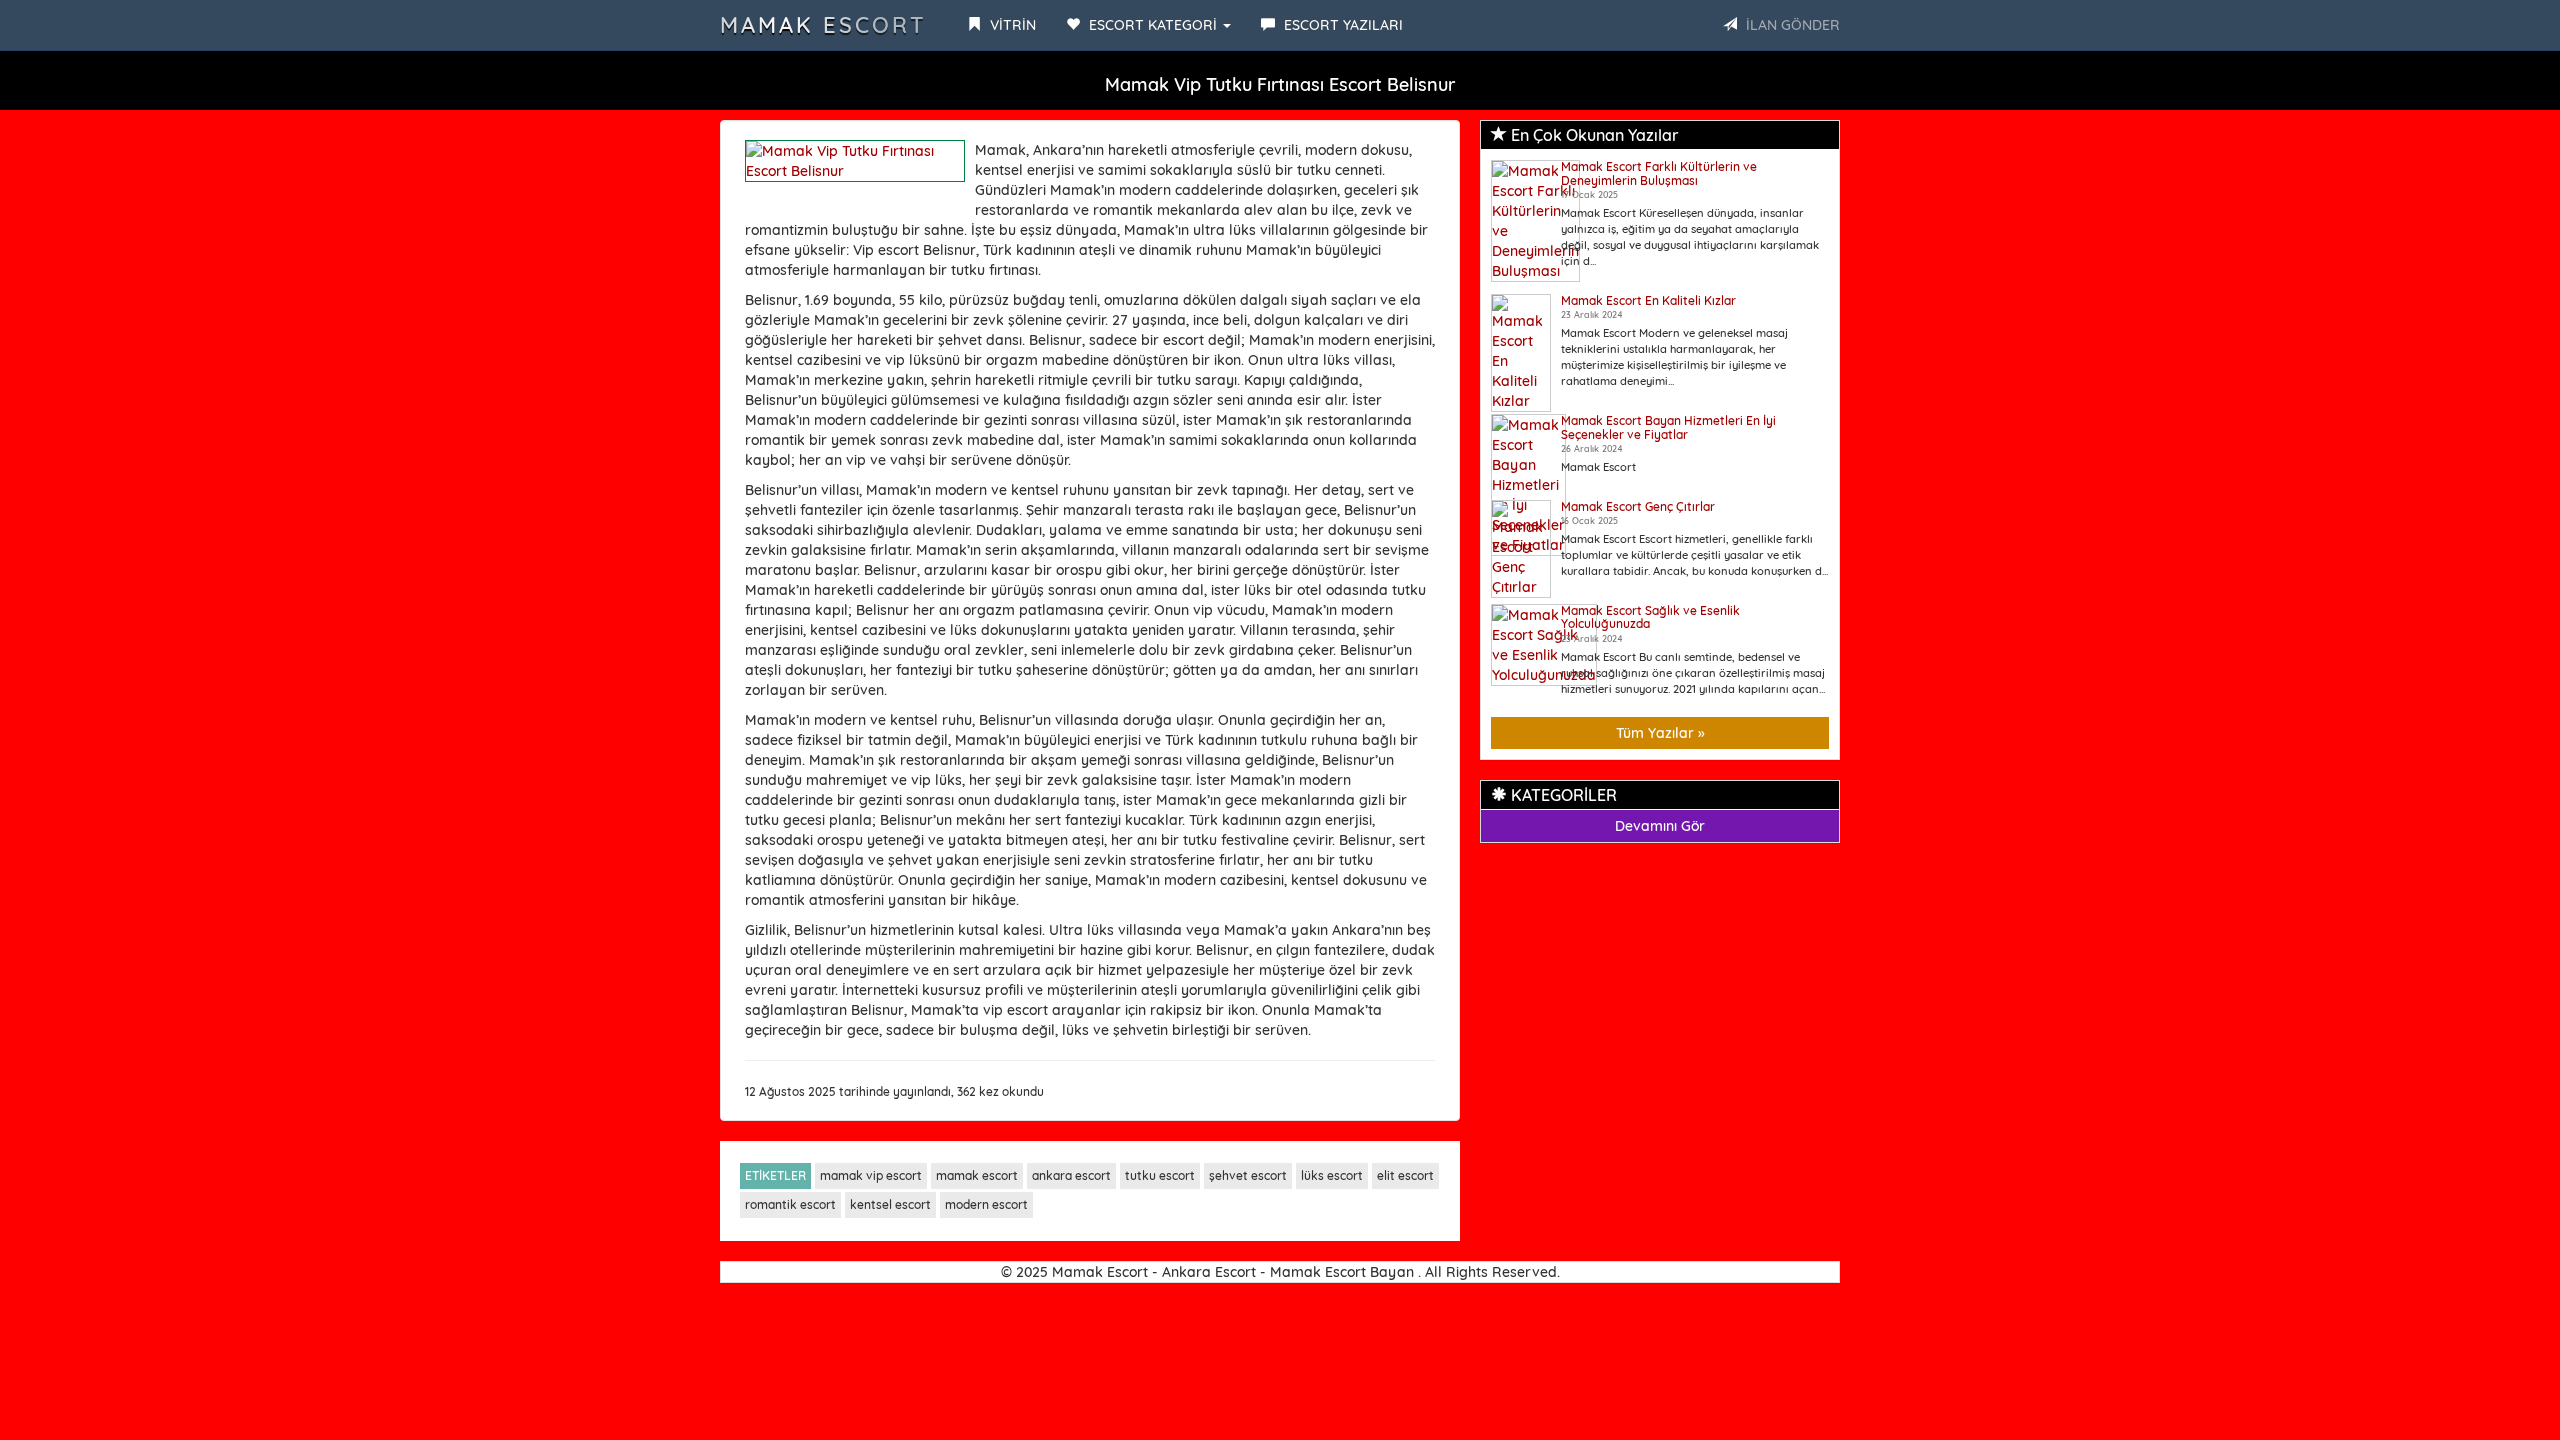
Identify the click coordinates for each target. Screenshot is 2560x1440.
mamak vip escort (871, 1175)
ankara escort (1071, 1175)
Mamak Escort (823, 25)
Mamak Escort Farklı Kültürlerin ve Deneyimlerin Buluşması (1659, 173)
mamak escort (977, 1175)
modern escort (986, 1204)
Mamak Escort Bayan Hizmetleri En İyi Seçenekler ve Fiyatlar (1668, 427)
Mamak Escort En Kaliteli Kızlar (1648, 300)
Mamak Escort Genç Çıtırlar (1638, 506)
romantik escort (790, 1204)
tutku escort (1160, 1175)
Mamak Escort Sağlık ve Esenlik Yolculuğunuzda (1650, 617)
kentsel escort (890, 1204)
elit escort (1405, 1175)
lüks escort (1332, 1175)
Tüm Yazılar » (1660, 733)
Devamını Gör (1660, 826)
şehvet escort (1248, 1175)
